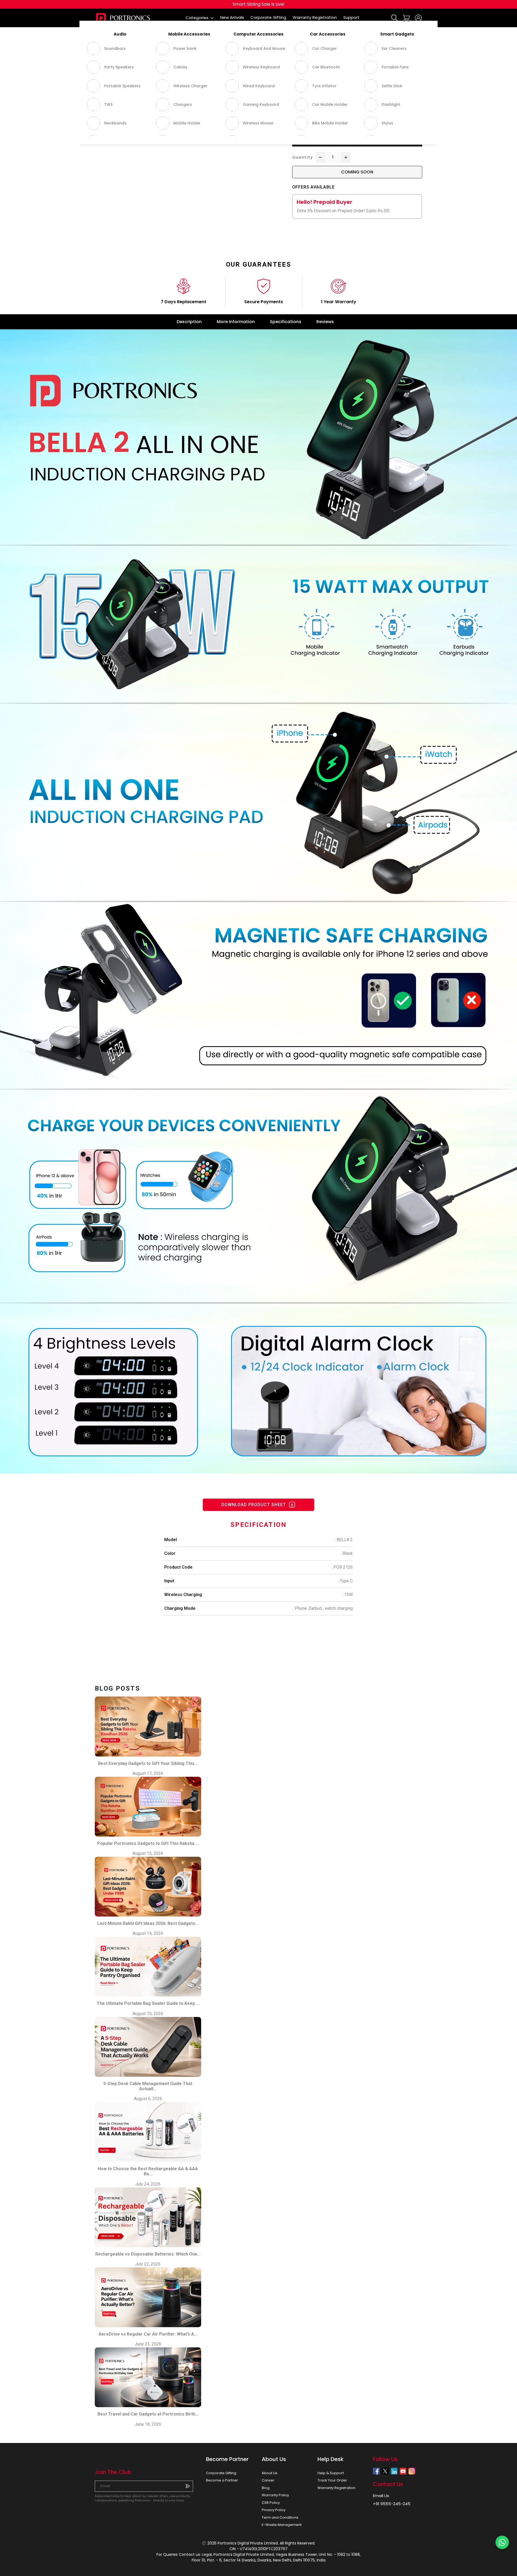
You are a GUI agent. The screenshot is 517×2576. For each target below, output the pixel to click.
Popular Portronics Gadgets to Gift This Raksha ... (148, 1843)
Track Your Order (332, 2480)
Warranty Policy (275, 2495)
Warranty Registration (336, 2488)
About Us (270, 2473)
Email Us (381, 2496)
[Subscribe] (188, 2486)
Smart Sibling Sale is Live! (259, 4)
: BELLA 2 (344, 1540)
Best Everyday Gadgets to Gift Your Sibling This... (148, 1763)
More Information (236, 322)
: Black (347, 1553)
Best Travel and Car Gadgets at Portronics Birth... (148, 2414)
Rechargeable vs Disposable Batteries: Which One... (148, 2254)
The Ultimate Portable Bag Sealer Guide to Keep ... (148, 2003)
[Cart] (407, 18)
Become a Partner (222, 2480)
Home (99, 32)
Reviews (325, 322)
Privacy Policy (274, 2510)
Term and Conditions (280, 2517)
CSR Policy (271, 2503)
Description (189, 322)
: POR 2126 (342, 1567)
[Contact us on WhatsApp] (502, 2542)
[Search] (395, 18)
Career (268, 2480)
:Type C (346, 1581)
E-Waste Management (282, 2525)
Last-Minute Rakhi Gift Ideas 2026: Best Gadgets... (148, 1923)
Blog (266, 2488)
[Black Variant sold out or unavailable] (296, 125)
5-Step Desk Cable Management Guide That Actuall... (148, 2086)
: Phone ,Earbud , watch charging (323, 1608)
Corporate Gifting (221, 2473)
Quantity (303, 157)
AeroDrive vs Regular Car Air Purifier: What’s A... (148, 2334)
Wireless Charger (120, 32)
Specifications (286, 322)
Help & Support (331, 2473)
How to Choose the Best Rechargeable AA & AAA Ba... (148, 2171)
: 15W (347, 1595)
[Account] (418, 18)
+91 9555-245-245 (392, 2504)
